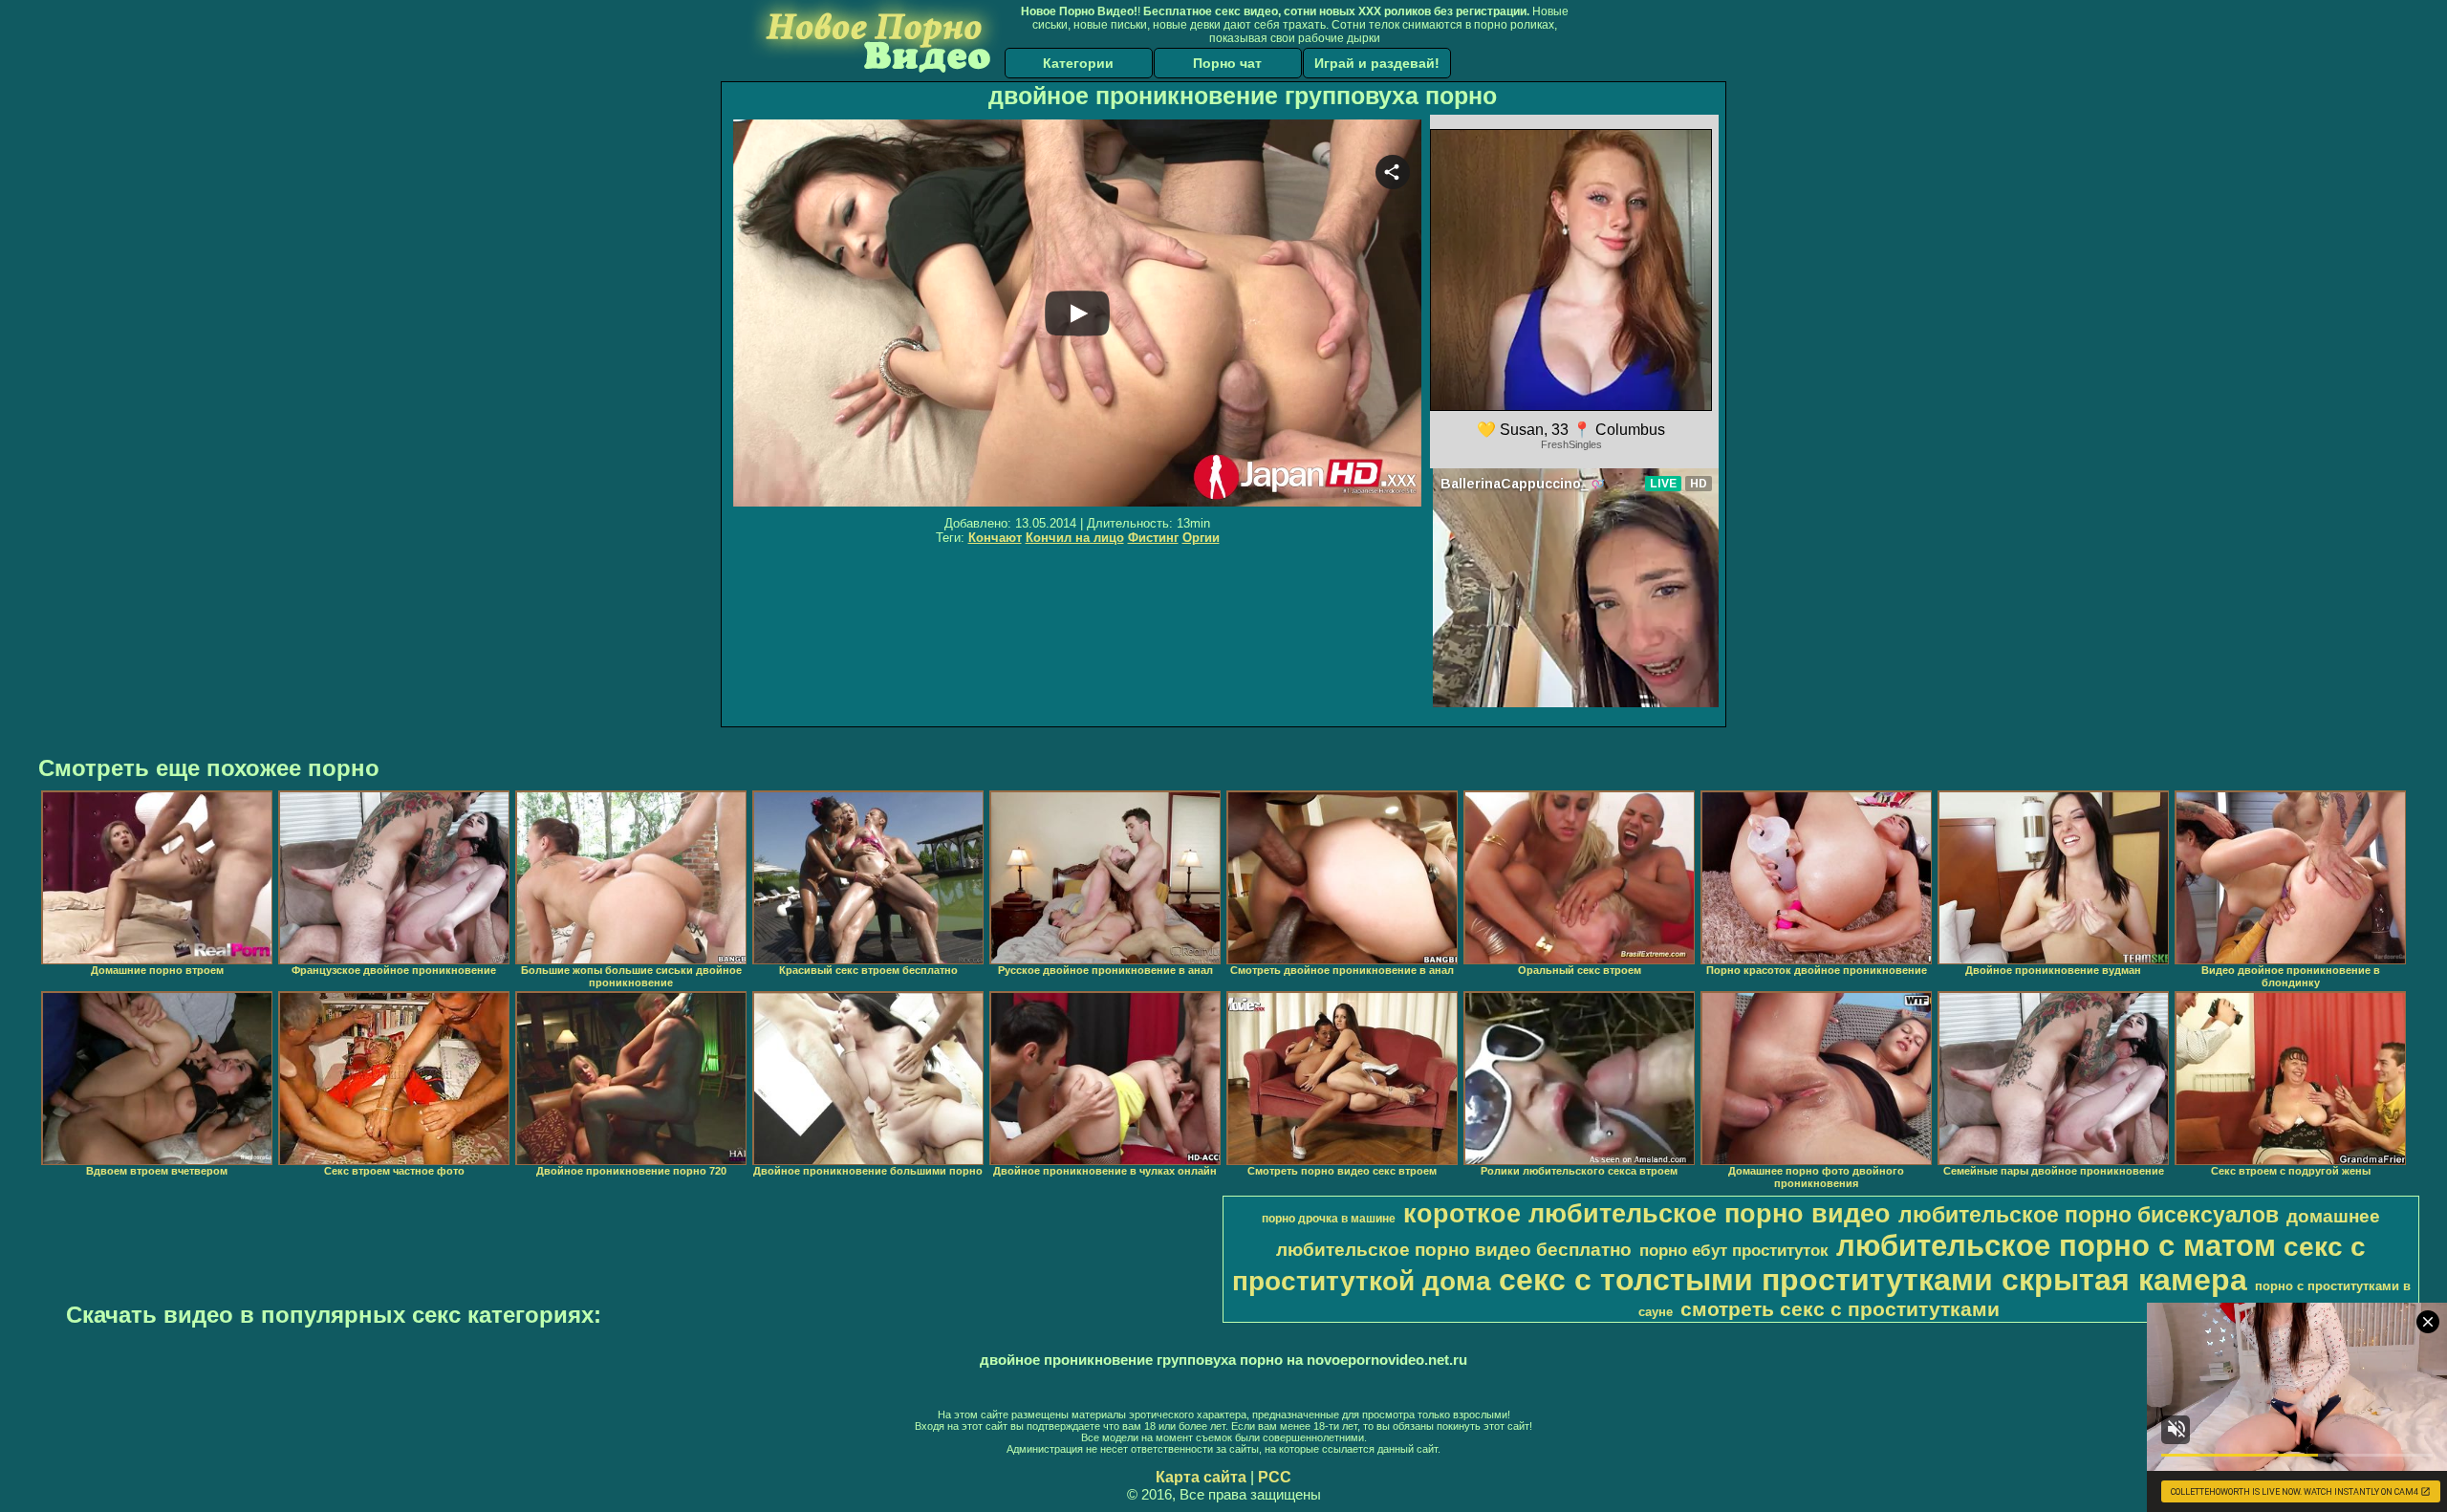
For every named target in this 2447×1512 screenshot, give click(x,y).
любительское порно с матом (2056, 1245)
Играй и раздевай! (1377, 63)
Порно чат (1227, 63)
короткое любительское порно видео (1647, 1214)
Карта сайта (1201, 1477)
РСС (1275, 1477)
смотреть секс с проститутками (1840, 1309)
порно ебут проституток (1734, 1250)
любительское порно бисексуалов (2089, 1215)
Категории (1078, 63)
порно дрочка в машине (1329, 1219)
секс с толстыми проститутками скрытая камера (1873, 1280)
